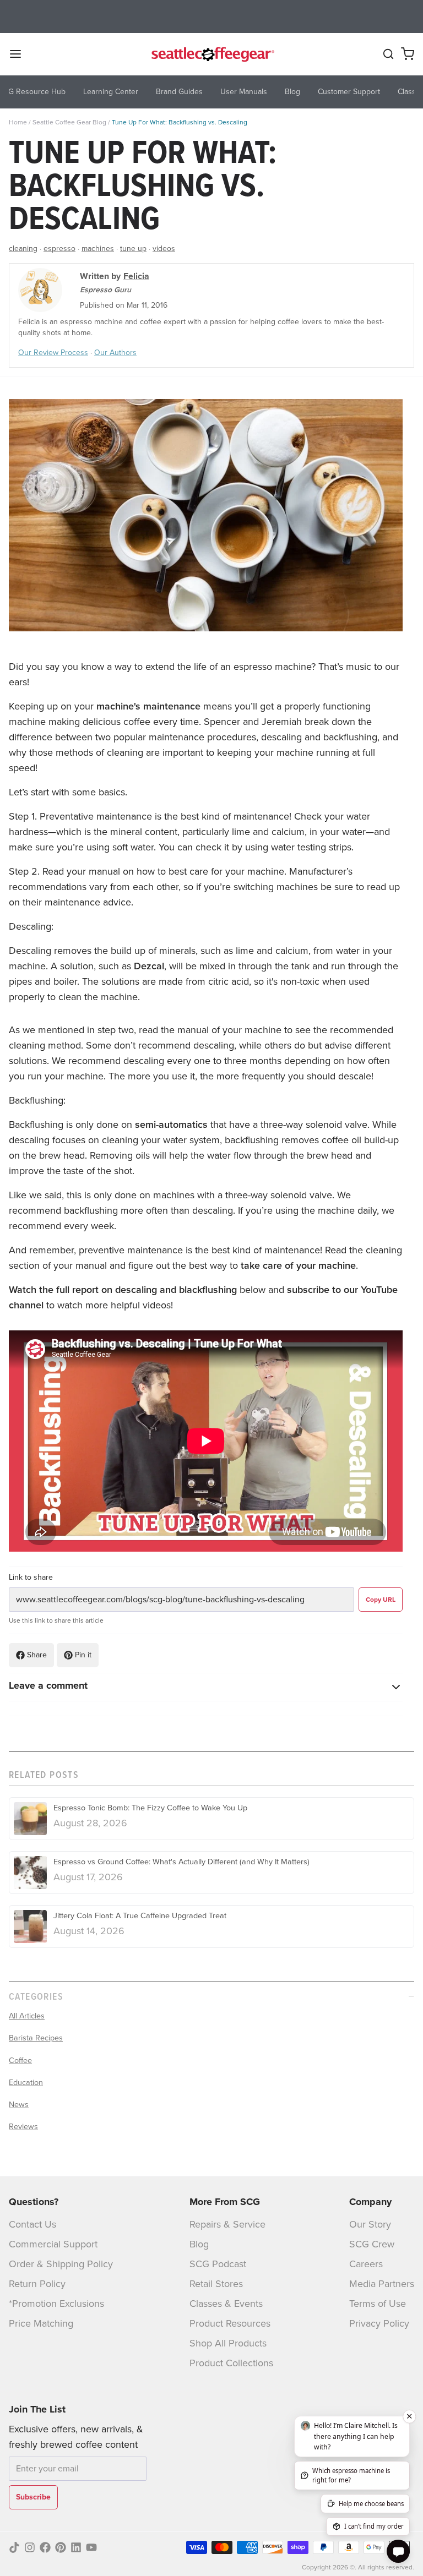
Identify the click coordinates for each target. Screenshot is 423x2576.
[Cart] (408, 54)
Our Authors (115, 353)
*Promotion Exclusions (56, 2304)
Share (37, 1655)
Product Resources (230, 2323)
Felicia (136, 276)
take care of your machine (298, 1265)
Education (26, 2082)
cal (158, 966)
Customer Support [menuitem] (349, 92)
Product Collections (231, 2363)
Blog (199, 2244)
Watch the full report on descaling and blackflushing (123, 1290)
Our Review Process (53, 353)
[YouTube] (91, 2547)
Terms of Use (378, 2304)
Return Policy (37, 2284)
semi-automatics (171, 1125)
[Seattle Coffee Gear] (211, 54)
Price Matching (41, 2323)
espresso (59, 249)
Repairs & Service (227, 2224)
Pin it (83, 1655)
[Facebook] (45, 2547)
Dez (143, 966)
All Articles (27, 2016)
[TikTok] (14, 2547)
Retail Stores (216, 2284)
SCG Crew (372, 2244)
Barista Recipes (36, 2038)
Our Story (370, 2224)
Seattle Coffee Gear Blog (69, 122)
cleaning (23, 249)
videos (164, 249)
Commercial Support (53, 2244)
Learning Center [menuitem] (111, 92)
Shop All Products (228, 2343)
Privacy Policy (379, 2323)
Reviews (23, 2126)
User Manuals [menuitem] (244, 92)
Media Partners (382, 2284)
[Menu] (20, 54)
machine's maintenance (148, 706)
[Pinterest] (61, 2547)
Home (18, 122)
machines (98, 249)
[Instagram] (30, 2547)
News (19, 2104)
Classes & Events (226, 2304)
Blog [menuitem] (292, 92)
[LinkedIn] (76, 2547)
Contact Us (32, 2224)
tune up (133, 249)
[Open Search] (388, 54)
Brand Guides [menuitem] (179, 92)
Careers (366, 2264)
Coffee (20, 2060)
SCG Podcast (218, 2264)
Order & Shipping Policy (61, 2264)
